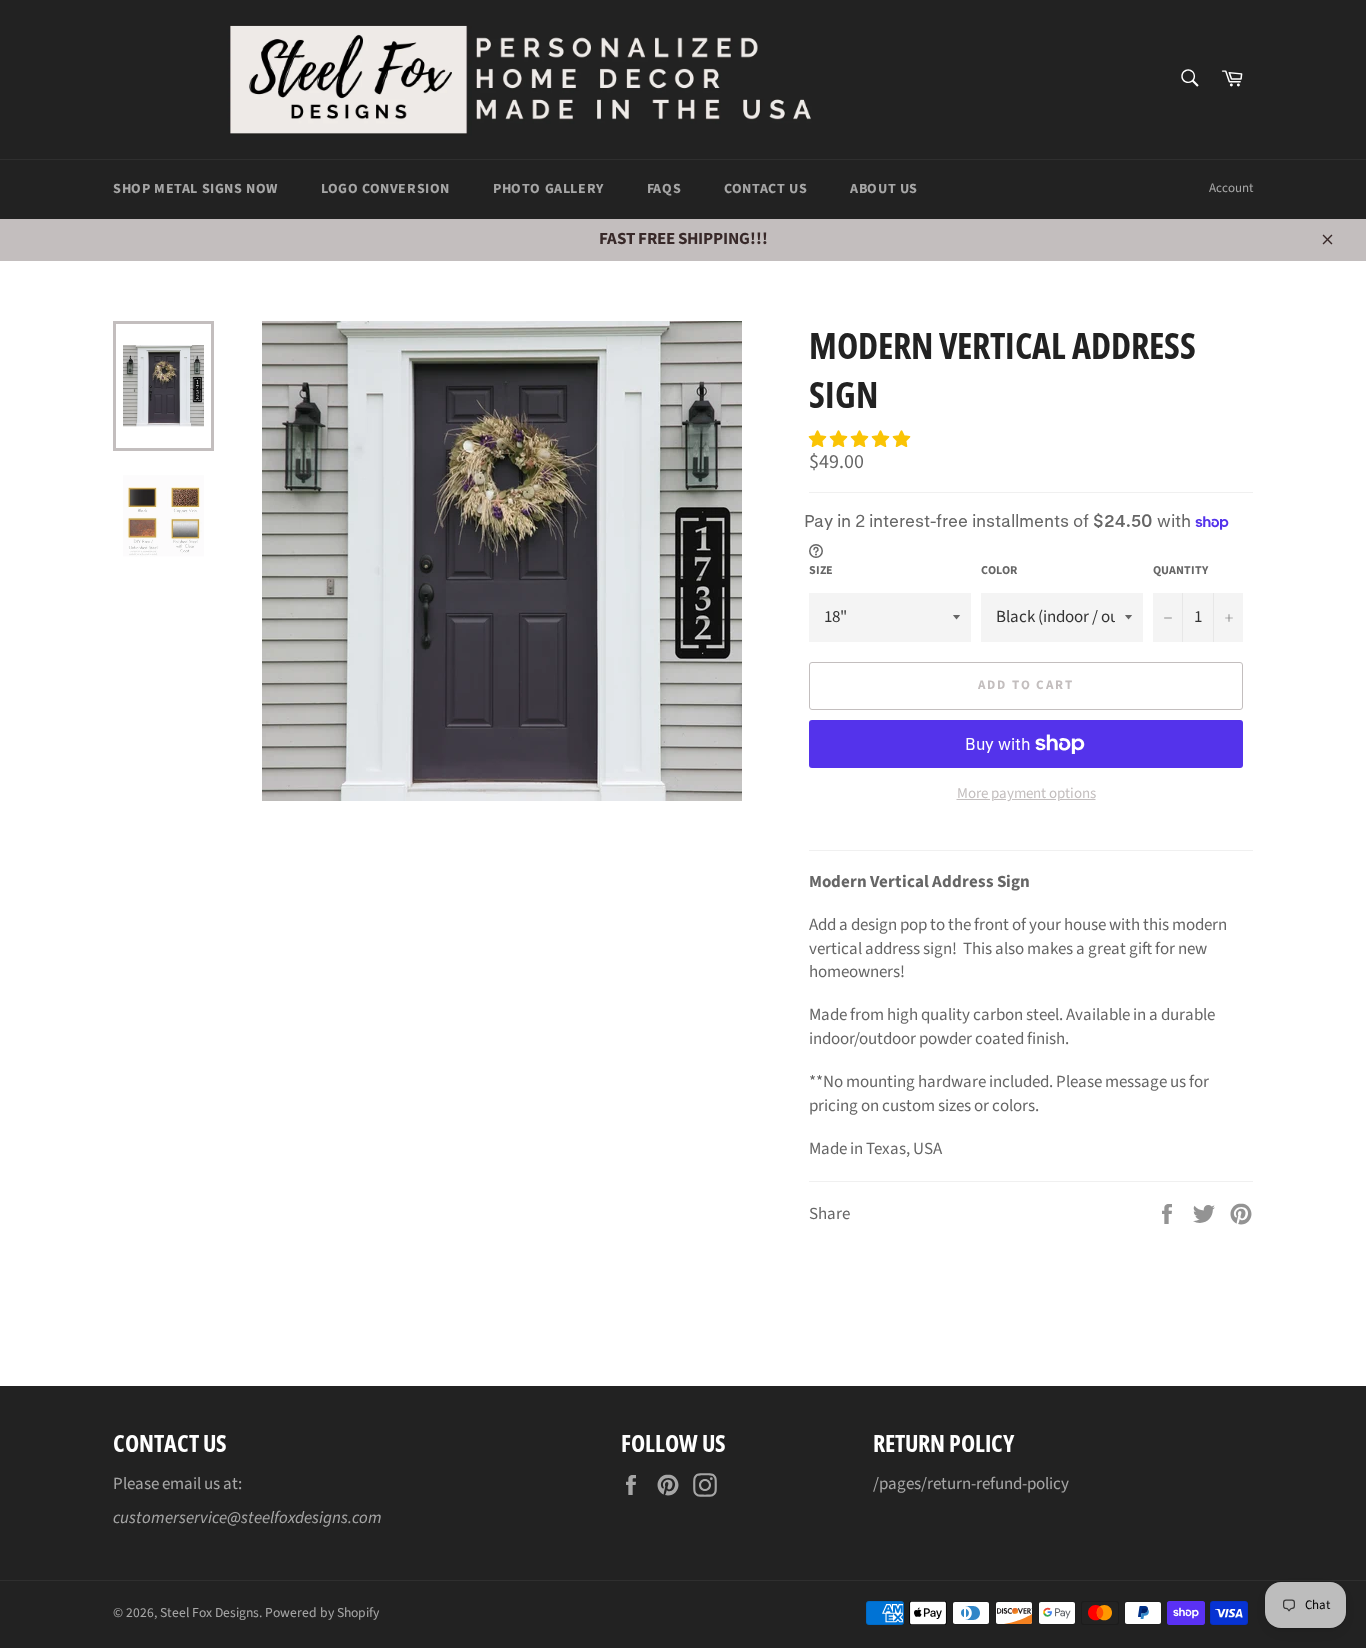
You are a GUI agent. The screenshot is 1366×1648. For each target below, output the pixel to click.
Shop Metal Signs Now (195, 189)
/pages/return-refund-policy (971, 1484)
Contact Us (765, 189)
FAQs (664, 189)
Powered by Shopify (322, 1612)
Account (1231, 188)
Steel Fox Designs (209, 1612)
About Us (884, 189)
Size (821, 571)
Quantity (1180, 571)
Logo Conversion (385, 189)
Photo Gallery (548, 189)
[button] (861, 440)
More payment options (1026, 794)
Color (999, 571)
